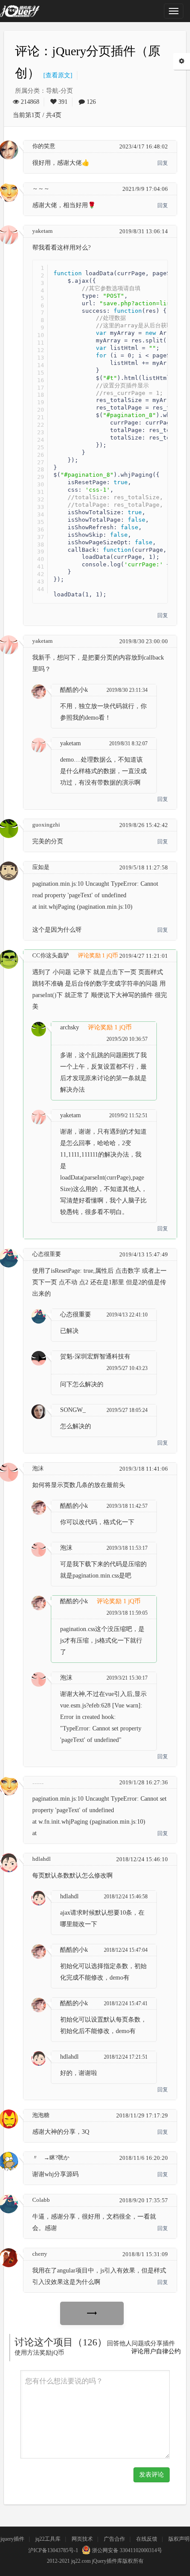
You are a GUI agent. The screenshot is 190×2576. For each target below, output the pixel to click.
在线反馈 (147, 2539)
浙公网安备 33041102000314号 (126, 2550)
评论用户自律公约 (156, 2351)
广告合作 (114, 2539)
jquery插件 (12, 2539)
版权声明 (179, 2539)
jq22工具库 (48, 2539)
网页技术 (82, 2539)
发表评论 (152, 2475)
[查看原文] (56, 75)
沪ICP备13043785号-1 (53, 2550)
